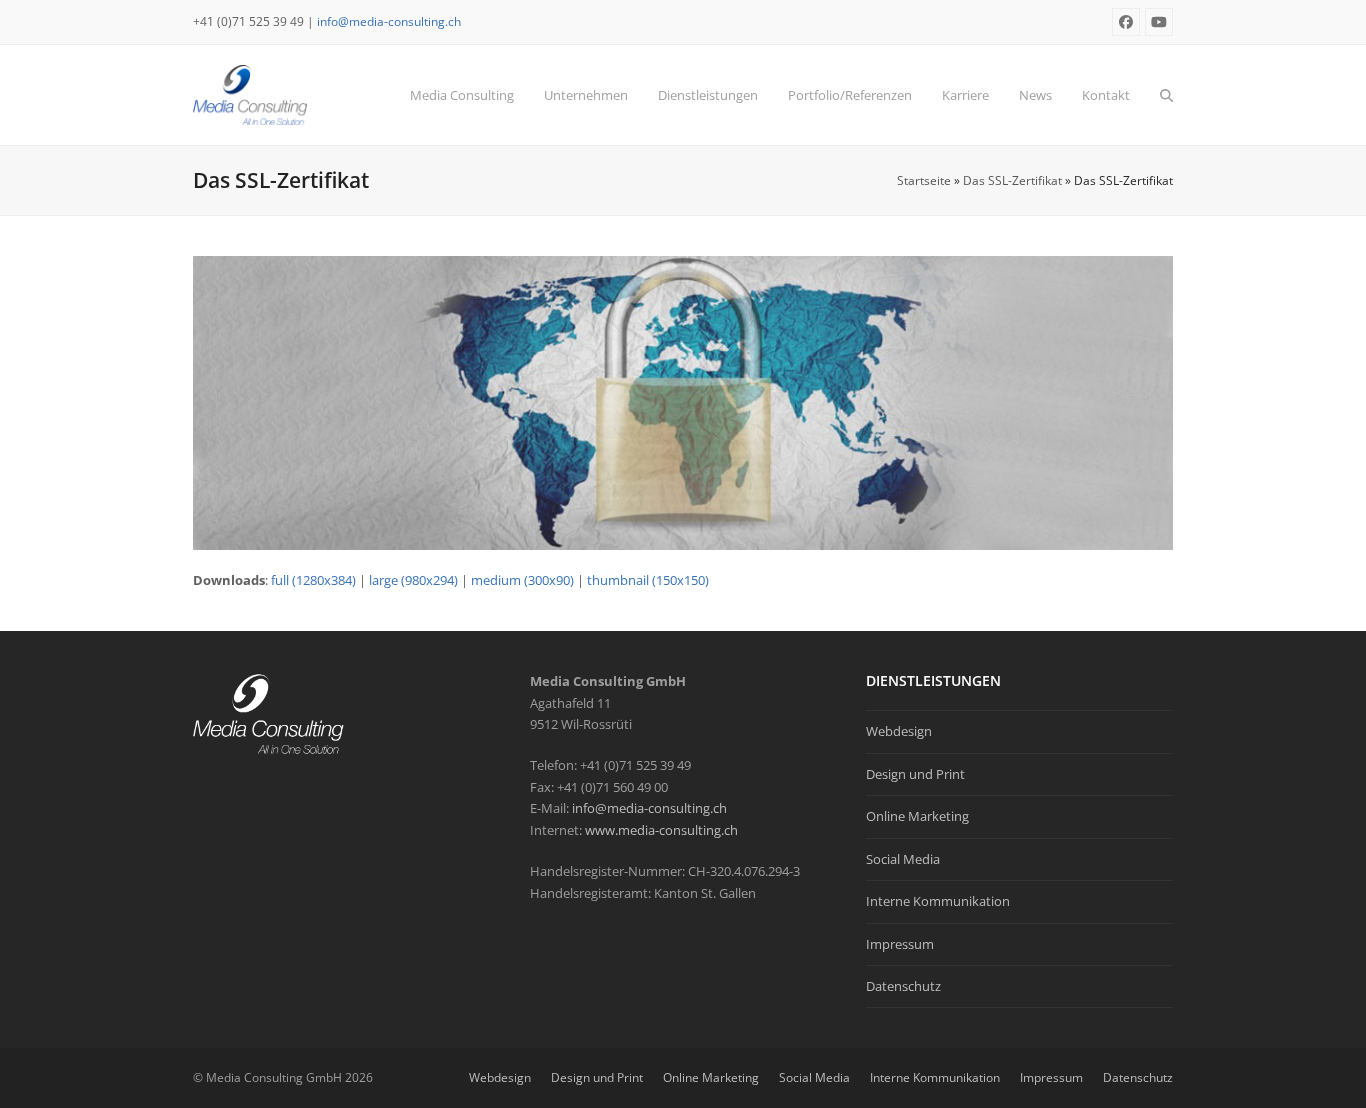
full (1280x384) (313, 580)
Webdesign (899, 731)
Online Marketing (917, 816)
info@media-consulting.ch (389, 21)
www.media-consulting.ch (661, 830)
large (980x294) (413, 580)
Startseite (924, 180)
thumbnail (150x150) (648, 580)
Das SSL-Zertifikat (1012, 180)
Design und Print (915, 774)
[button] (1166, 95)
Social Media (903, 859)
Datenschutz (903, 986)
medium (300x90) (522, 580)
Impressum (900, 944)
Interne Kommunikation (938, 901)
